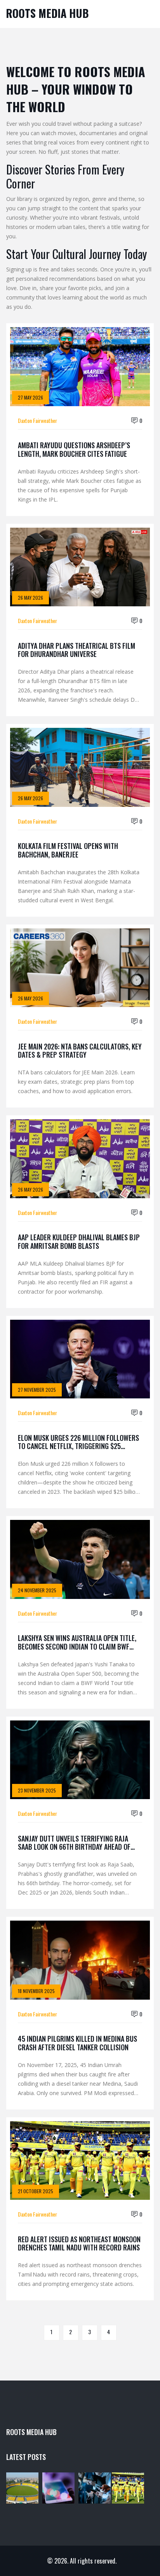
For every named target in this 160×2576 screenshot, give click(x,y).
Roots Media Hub (47, 13)
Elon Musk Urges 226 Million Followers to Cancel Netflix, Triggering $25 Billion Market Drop (78, 1442)
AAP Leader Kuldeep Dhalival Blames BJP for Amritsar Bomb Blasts (79, 1242)
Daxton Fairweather (37, 420)
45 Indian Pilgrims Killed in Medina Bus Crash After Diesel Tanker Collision (77, 2043)
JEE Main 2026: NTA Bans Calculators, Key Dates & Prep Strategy (80, 1051)
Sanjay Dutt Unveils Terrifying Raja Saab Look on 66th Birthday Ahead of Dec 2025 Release (74, 1843)
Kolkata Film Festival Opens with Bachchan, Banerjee (68, 850)
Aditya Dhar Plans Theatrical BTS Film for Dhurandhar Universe (77, 650)
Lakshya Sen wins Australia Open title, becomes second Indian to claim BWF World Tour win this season (77, 1642)
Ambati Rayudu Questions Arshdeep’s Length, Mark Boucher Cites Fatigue (74, 450)
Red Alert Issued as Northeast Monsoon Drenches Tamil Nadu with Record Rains (79, 2244)
